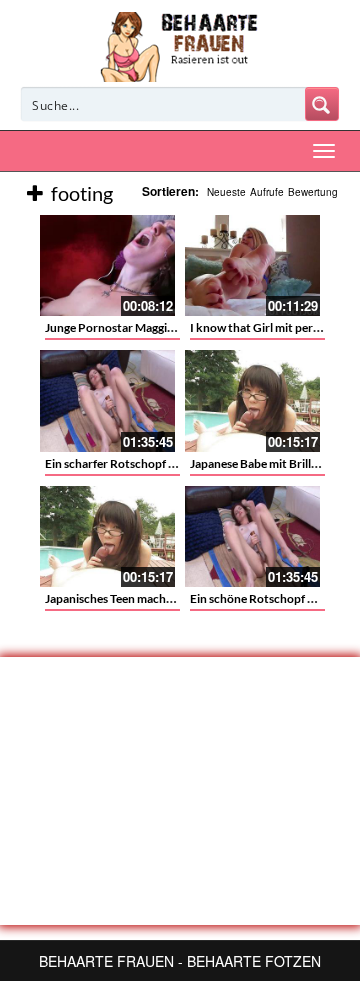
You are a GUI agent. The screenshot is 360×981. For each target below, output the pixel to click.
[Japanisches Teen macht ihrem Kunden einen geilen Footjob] (107, 536)
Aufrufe (267, 192)
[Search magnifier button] (322, 104)
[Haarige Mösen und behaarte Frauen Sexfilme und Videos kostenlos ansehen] (180, 45)
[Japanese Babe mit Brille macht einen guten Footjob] (252, 400)
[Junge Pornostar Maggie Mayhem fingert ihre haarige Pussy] (107, 265)
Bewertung (313, 192)
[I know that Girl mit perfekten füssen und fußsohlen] (252, 265)
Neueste (226, 192)
